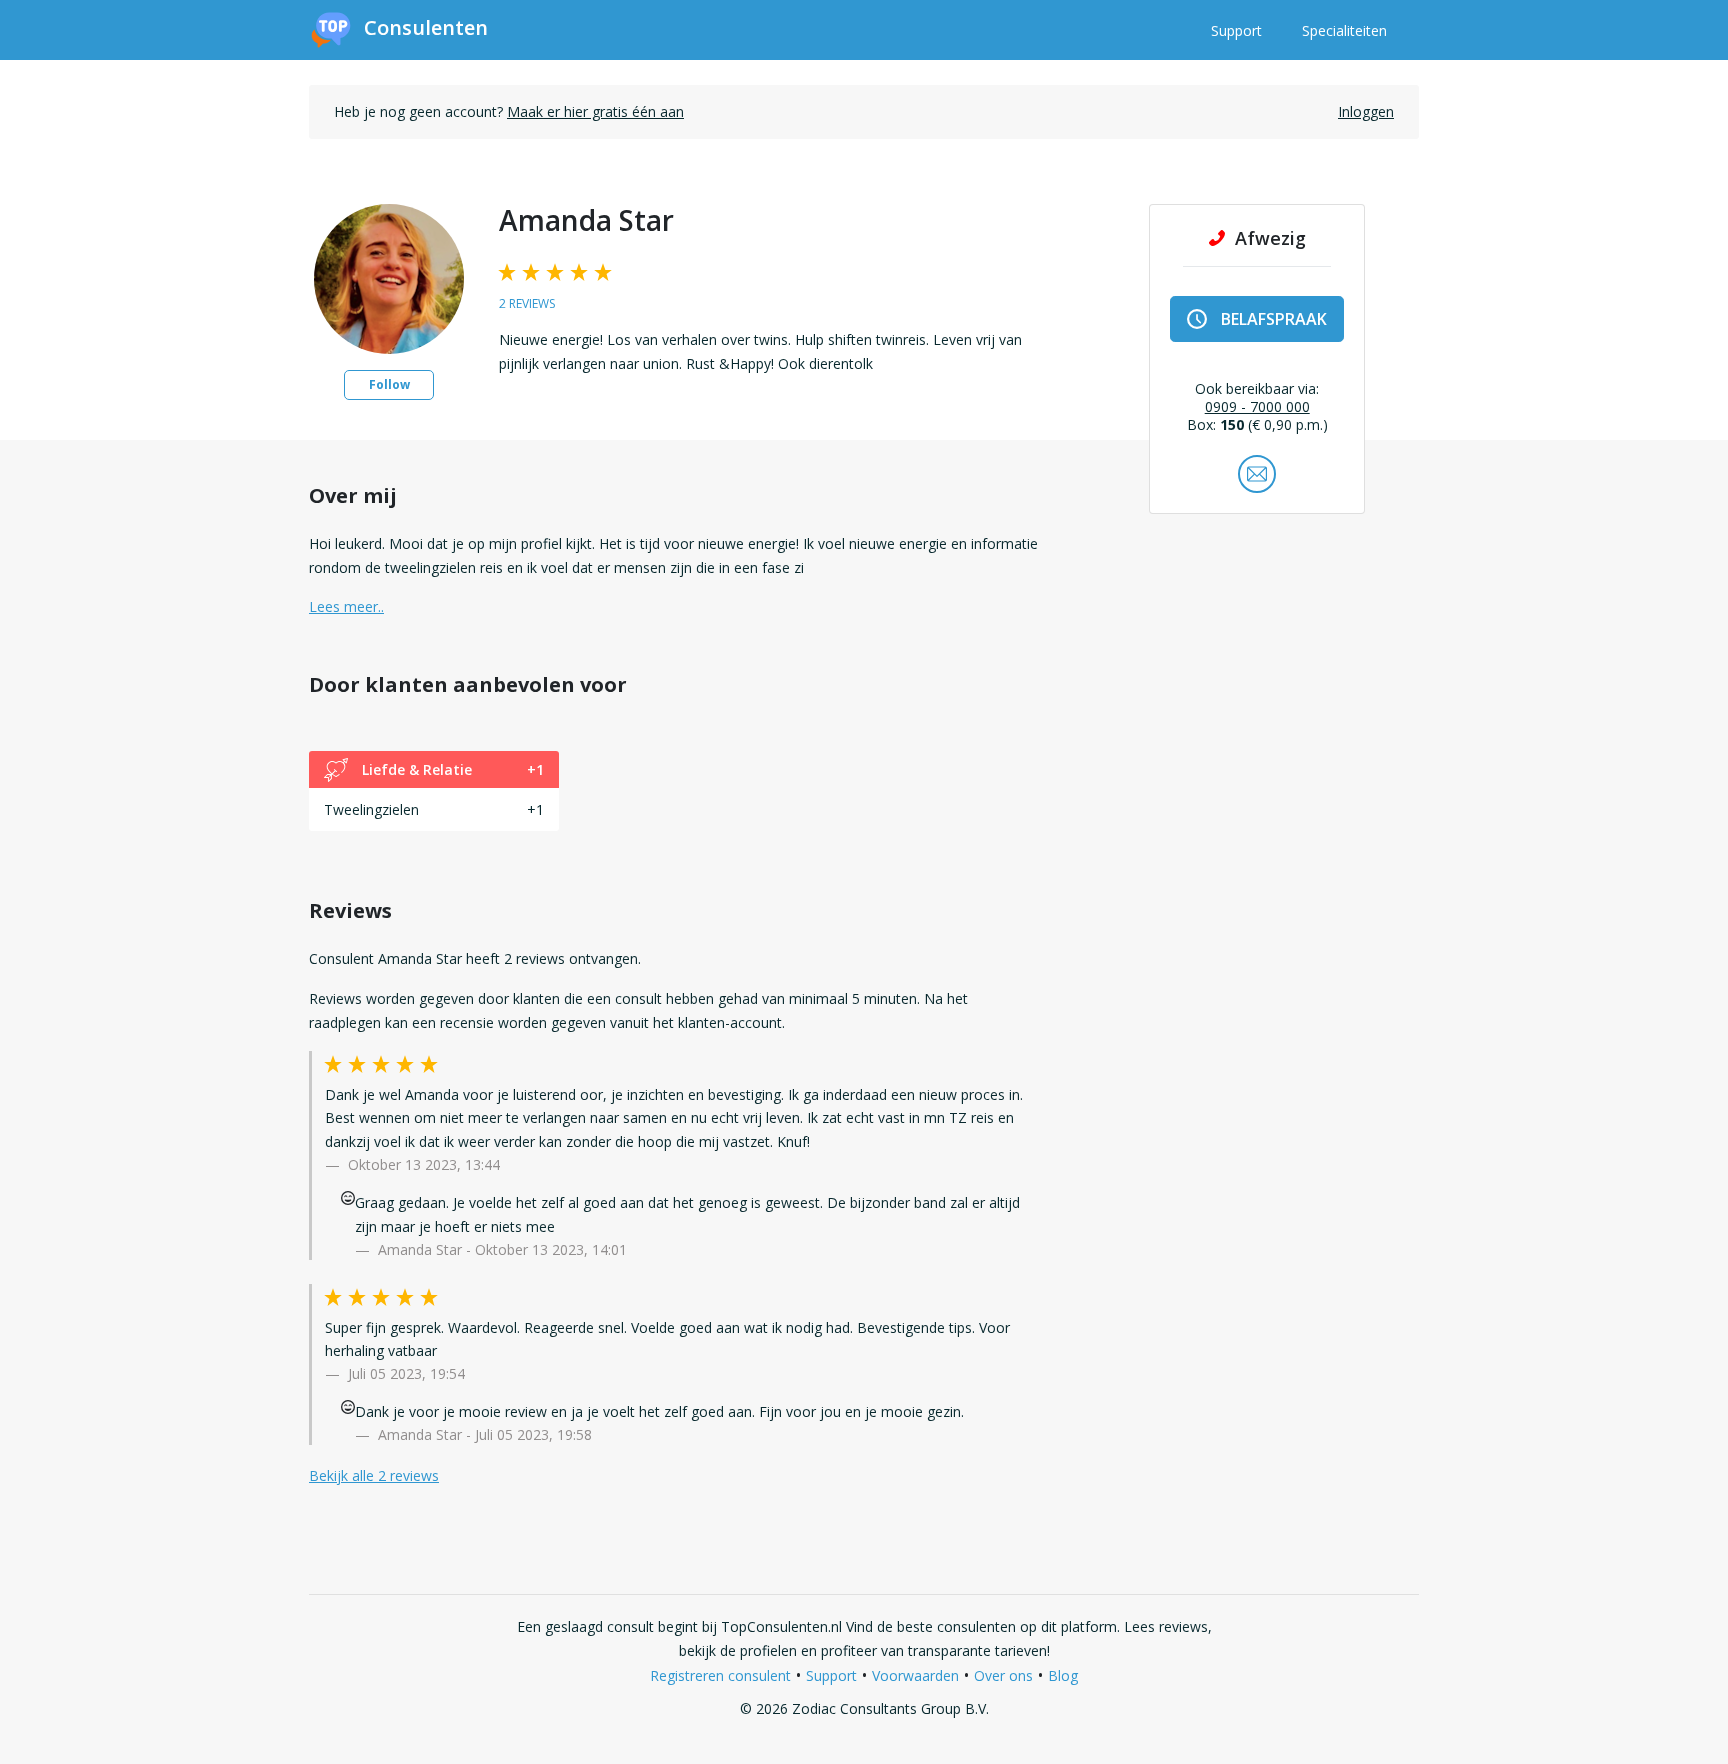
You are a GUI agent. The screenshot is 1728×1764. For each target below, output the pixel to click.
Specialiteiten (1344, 30)
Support (1236, 30)
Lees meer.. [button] (346, 606)
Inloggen (1366, 111)
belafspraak (1274, 319)
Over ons (1003, 1675)
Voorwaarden (915, 1675)
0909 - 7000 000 (1257, 406)
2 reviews (527, 303)
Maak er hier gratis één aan (595, 111)
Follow (389, 384)
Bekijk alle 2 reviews (374, 1475)
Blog (1063, 1675)
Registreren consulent (720, 1675)
